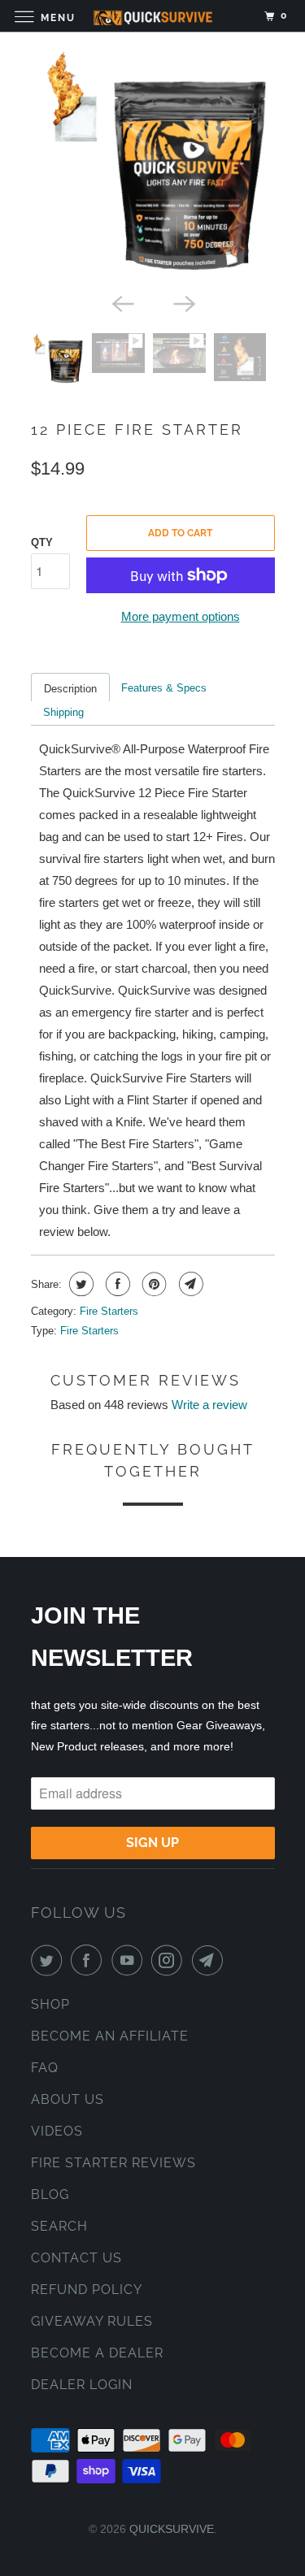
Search (59, 2226)
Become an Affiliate (110, 2036)
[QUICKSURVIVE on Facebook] (89, 1960)
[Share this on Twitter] (79, 1284)
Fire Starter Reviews (113, 2163)
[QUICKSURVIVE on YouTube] (130, 1960)
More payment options (181, 616)
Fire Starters (109, 1311)
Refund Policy (87, 2290)
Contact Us (76, 2258)
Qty (42, 542)
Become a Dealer (97, 2353)
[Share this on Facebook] (116, 1284)
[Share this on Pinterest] (152, 1284)
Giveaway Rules (92, 2321)
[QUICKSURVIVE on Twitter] (50, 1960)
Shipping (63, 712)
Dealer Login (82, 2385)
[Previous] (122, 302)
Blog (50, 2194)
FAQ (45, 2068)
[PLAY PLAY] (153, 167)
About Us (68, 2099)
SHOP (50, 2004)
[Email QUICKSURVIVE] (211, 1960)
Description (70, 689)
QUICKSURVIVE (172, 2529)
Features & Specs (164, 688)
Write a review (209, 1405)
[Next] (184, 302)
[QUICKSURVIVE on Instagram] (170, 1960)
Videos (57, 2131)
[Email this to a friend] (189, 1284)
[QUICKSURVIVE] (153, 16)
